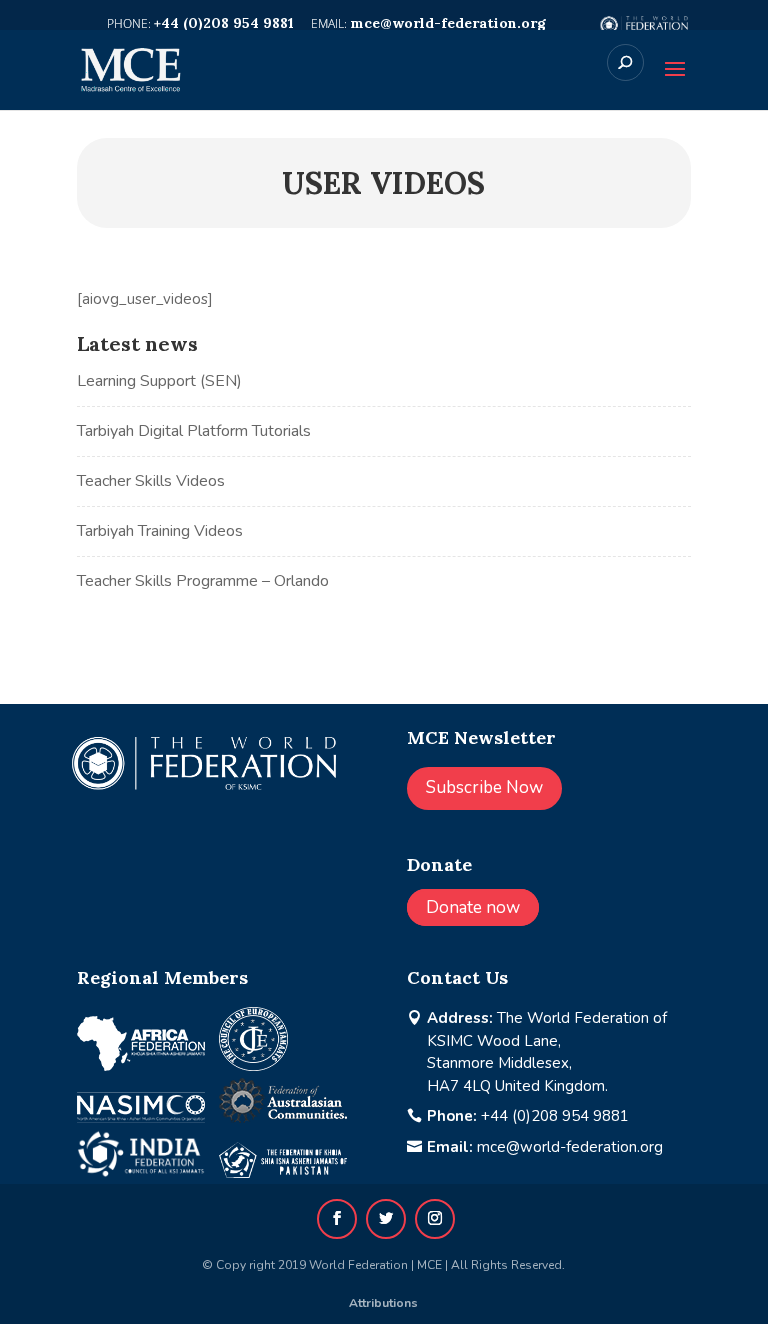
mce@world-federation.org (570, 1147)
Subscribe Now (484, 787)
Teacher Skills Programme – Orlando (203, 581)
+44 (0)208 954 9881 (555, 1116)
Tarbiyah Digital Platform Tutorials (194, 431)
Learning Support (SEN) (159, 381)
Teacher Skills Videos (151, 481)
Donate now (473, 907)
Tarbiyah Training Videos (160, 531)
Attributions (383, 1303)
